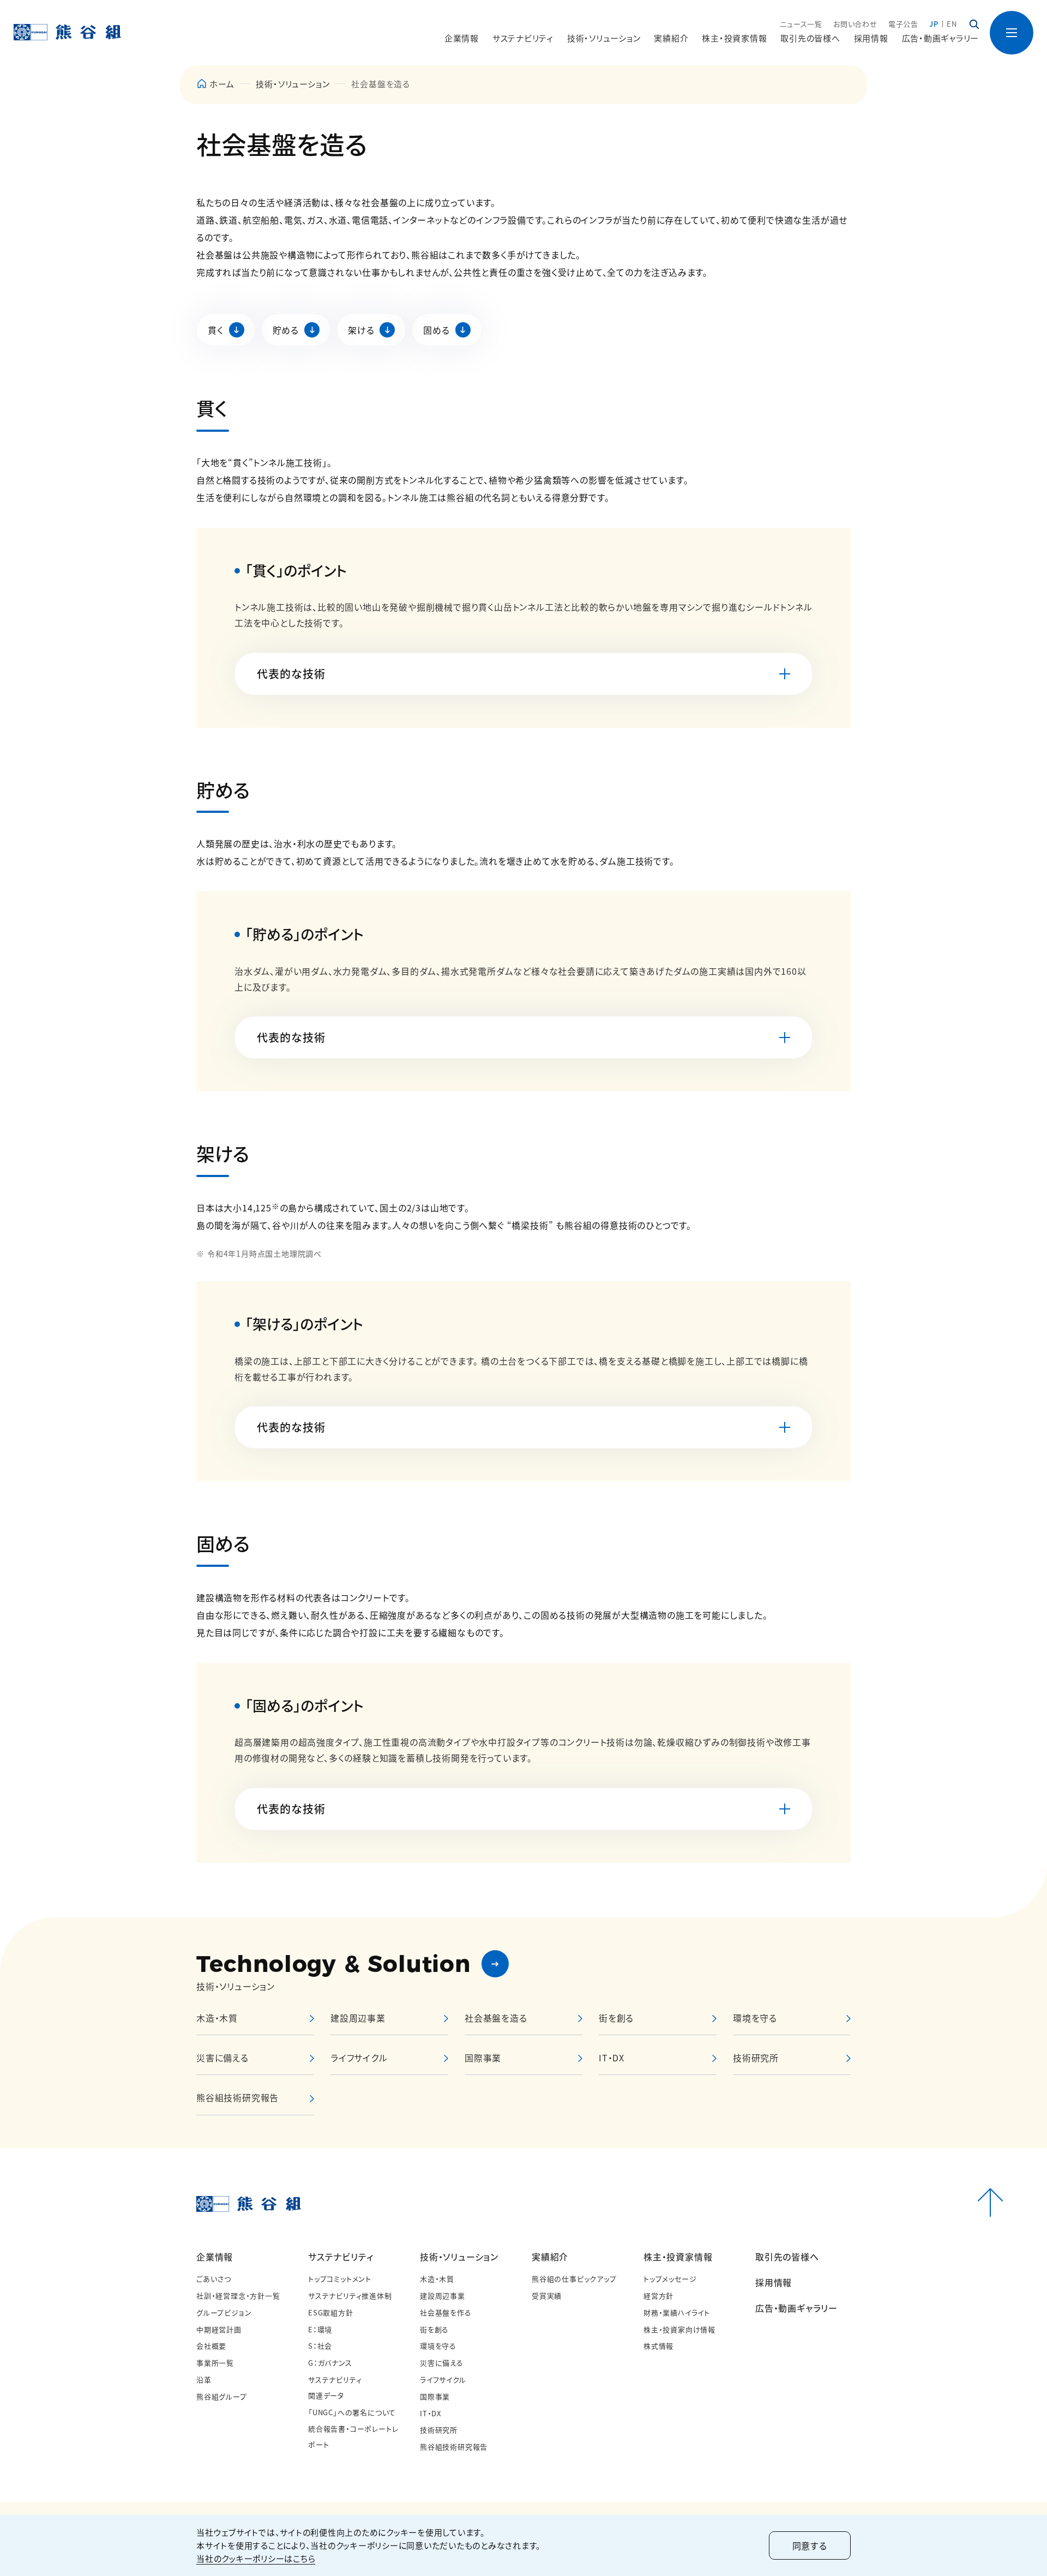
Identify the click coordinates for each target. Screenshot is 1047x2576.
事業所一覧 (215, 2363)
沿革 (204, 2379)
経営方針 (658, 2296)
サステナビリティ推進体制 (350, 2296)
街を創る (434, 2329)
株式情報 (658, 2346)
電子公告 (903, 24)
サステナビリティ (341, 2257)
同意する (810, 2545)
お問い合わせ (855, 24)
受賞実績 (547, 2296)
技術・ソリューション (293, 84)
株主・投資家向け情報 (679, 2329)
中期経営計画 (219, 2329)
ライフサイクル (443, 2379)
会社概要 (211, 2346)
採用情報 (871, 38)
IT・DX (431, 2413)
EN (952, 24)
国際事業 (435, 2396)
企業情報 (215, 2257)
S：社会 (320, 2346)
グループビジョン (224, 2312)
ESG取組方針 (331, 2312)
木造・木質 (437, 2279)
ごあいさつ (214, 2279)
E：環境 (320, 2329)
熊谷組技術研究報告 (454, 2447)
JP (934, 24)
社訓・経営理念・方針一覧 (238, 2296)
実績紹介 (550, 2257)
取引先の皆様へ (810, 38)
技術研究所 (439, 2430)
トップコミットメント (340, 2279)
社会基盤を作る (446, 2312)
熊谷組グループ (222, 2396)
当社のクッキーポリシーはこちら (256, 2558)
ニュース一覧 (801, 24)
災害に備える (442, 2363)
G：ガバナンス (330, 2363)
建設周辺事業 (443, 2296)
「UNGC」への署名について (352, 2412)
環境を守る (438, 2346)
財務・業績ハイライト (677, 2312)
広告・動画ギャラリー (941, 38)
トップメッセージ (670, 2279)
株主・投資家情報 (678, 2257)
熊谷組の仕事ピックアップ (574, 2279)
